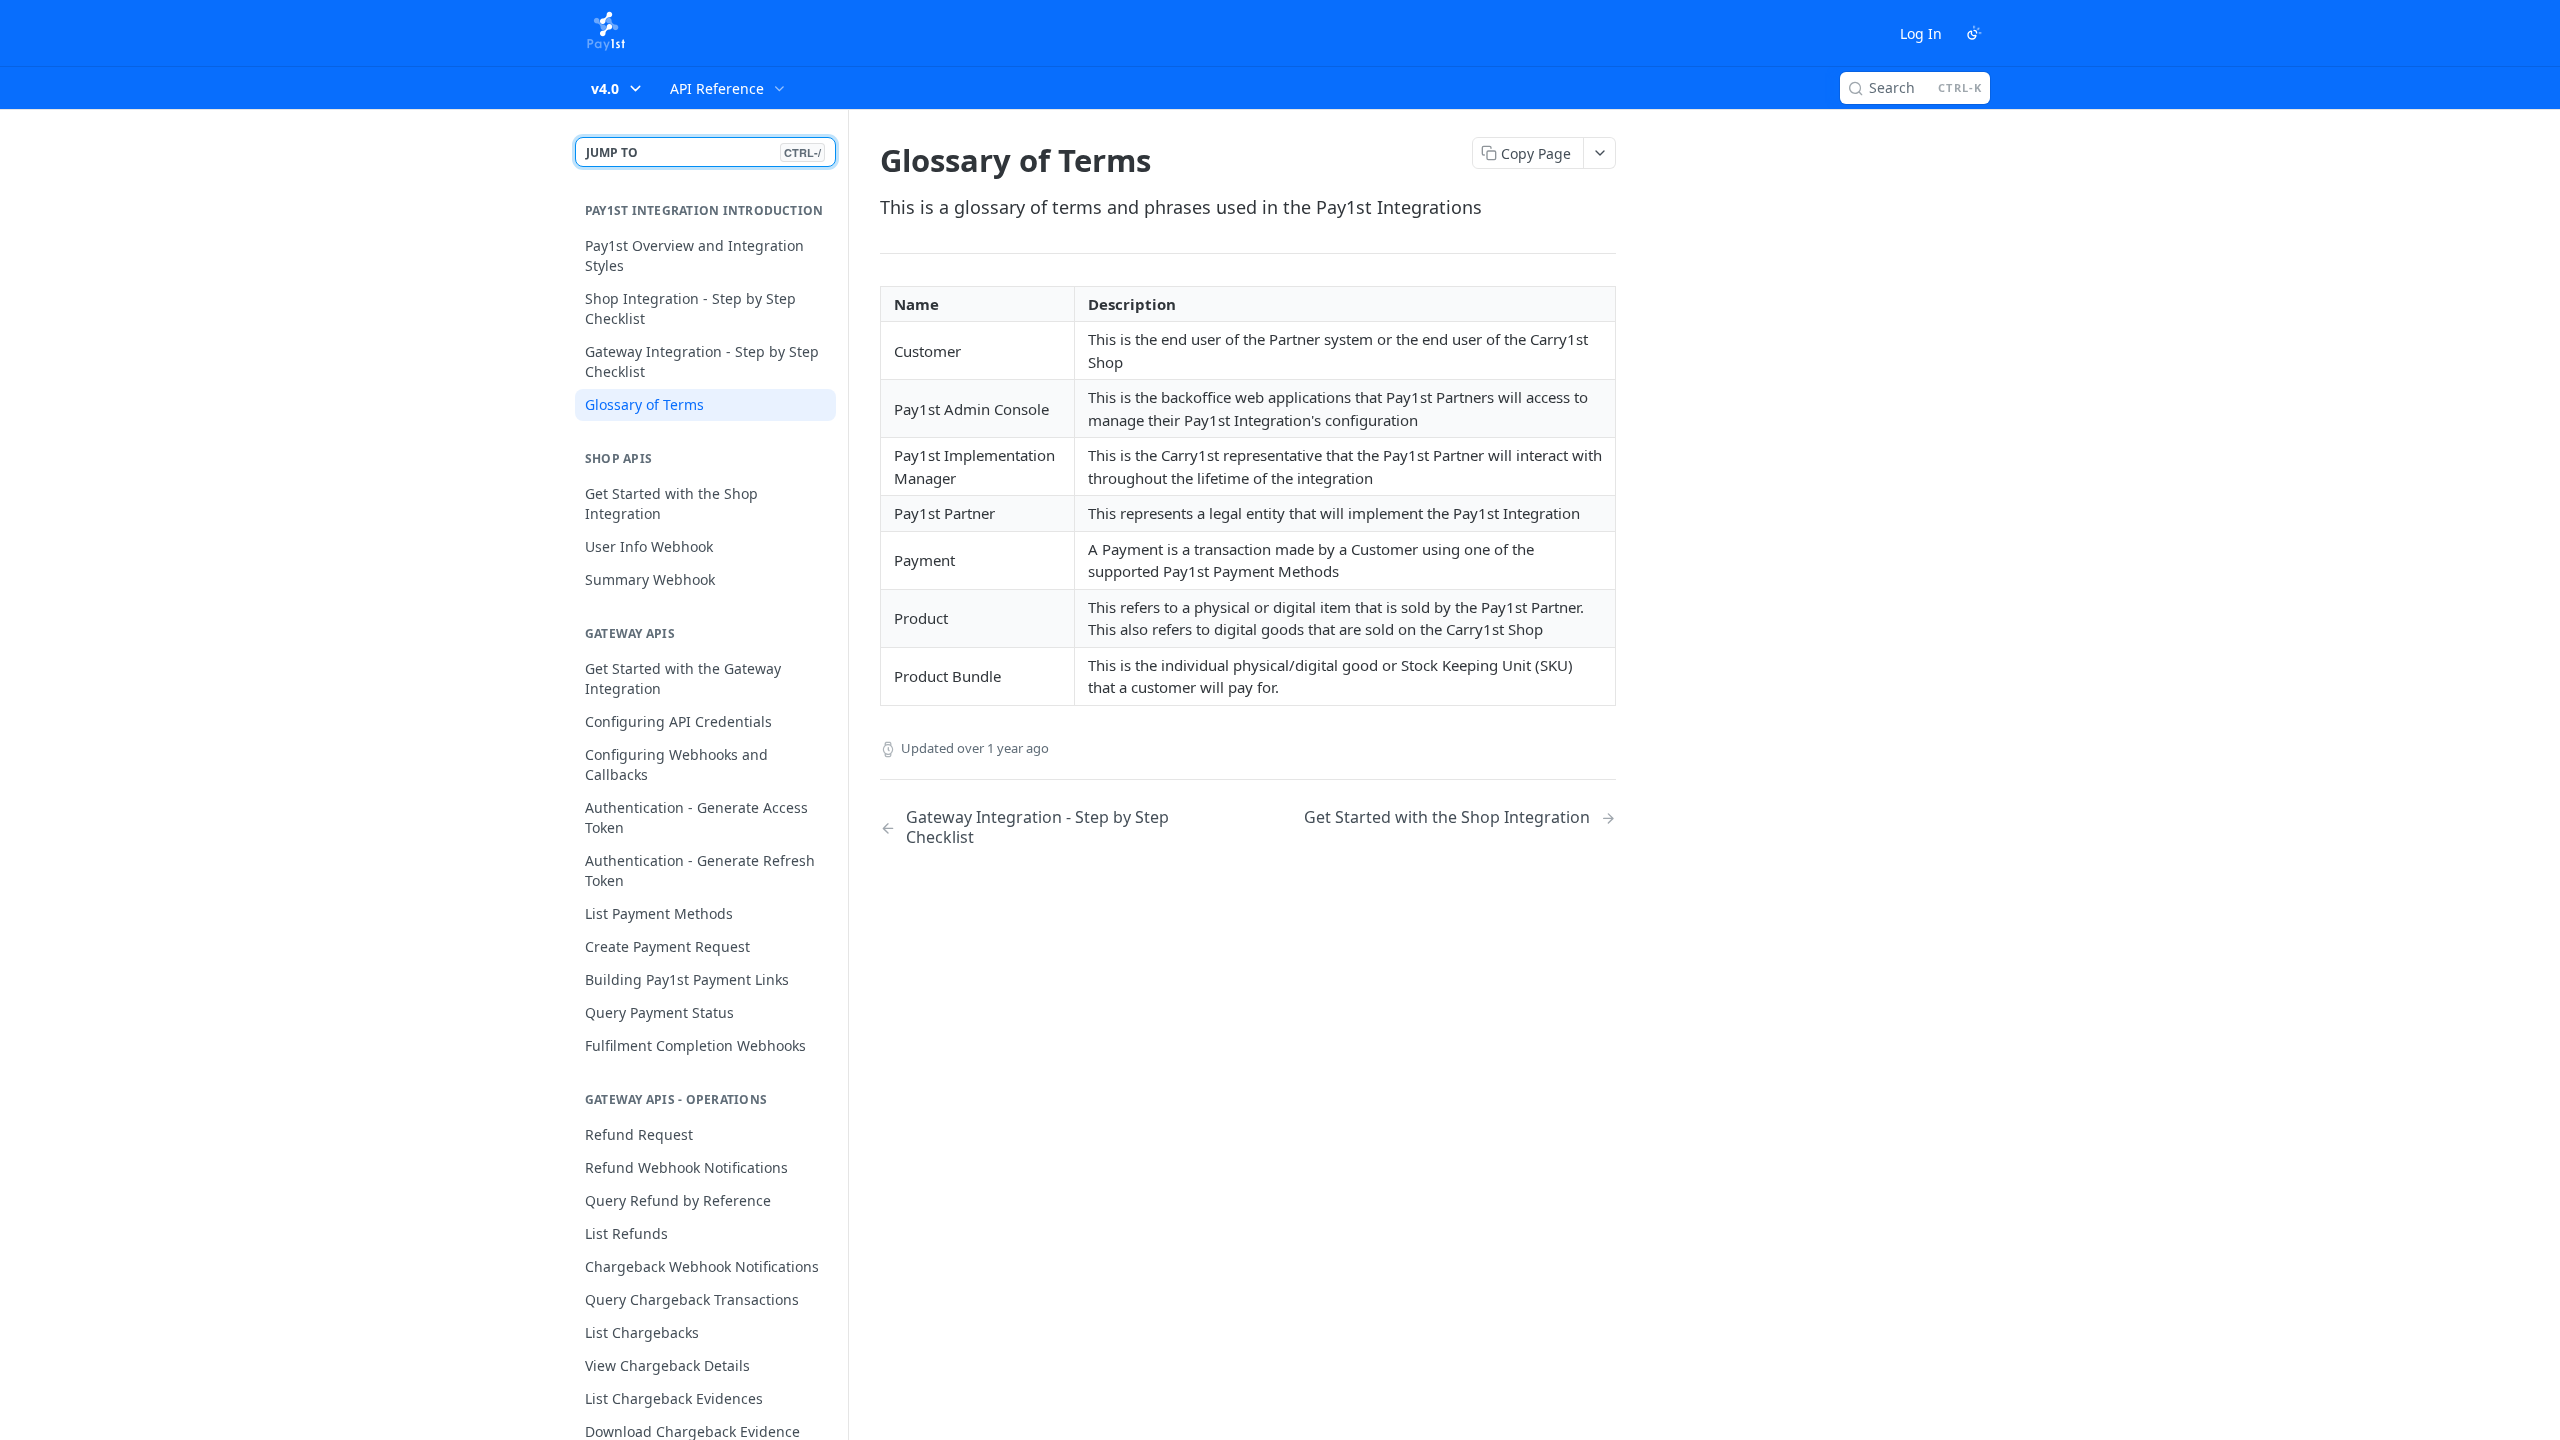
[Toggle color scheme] (1974, 33)
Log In (1921, 33)
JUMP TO (703, 152)
